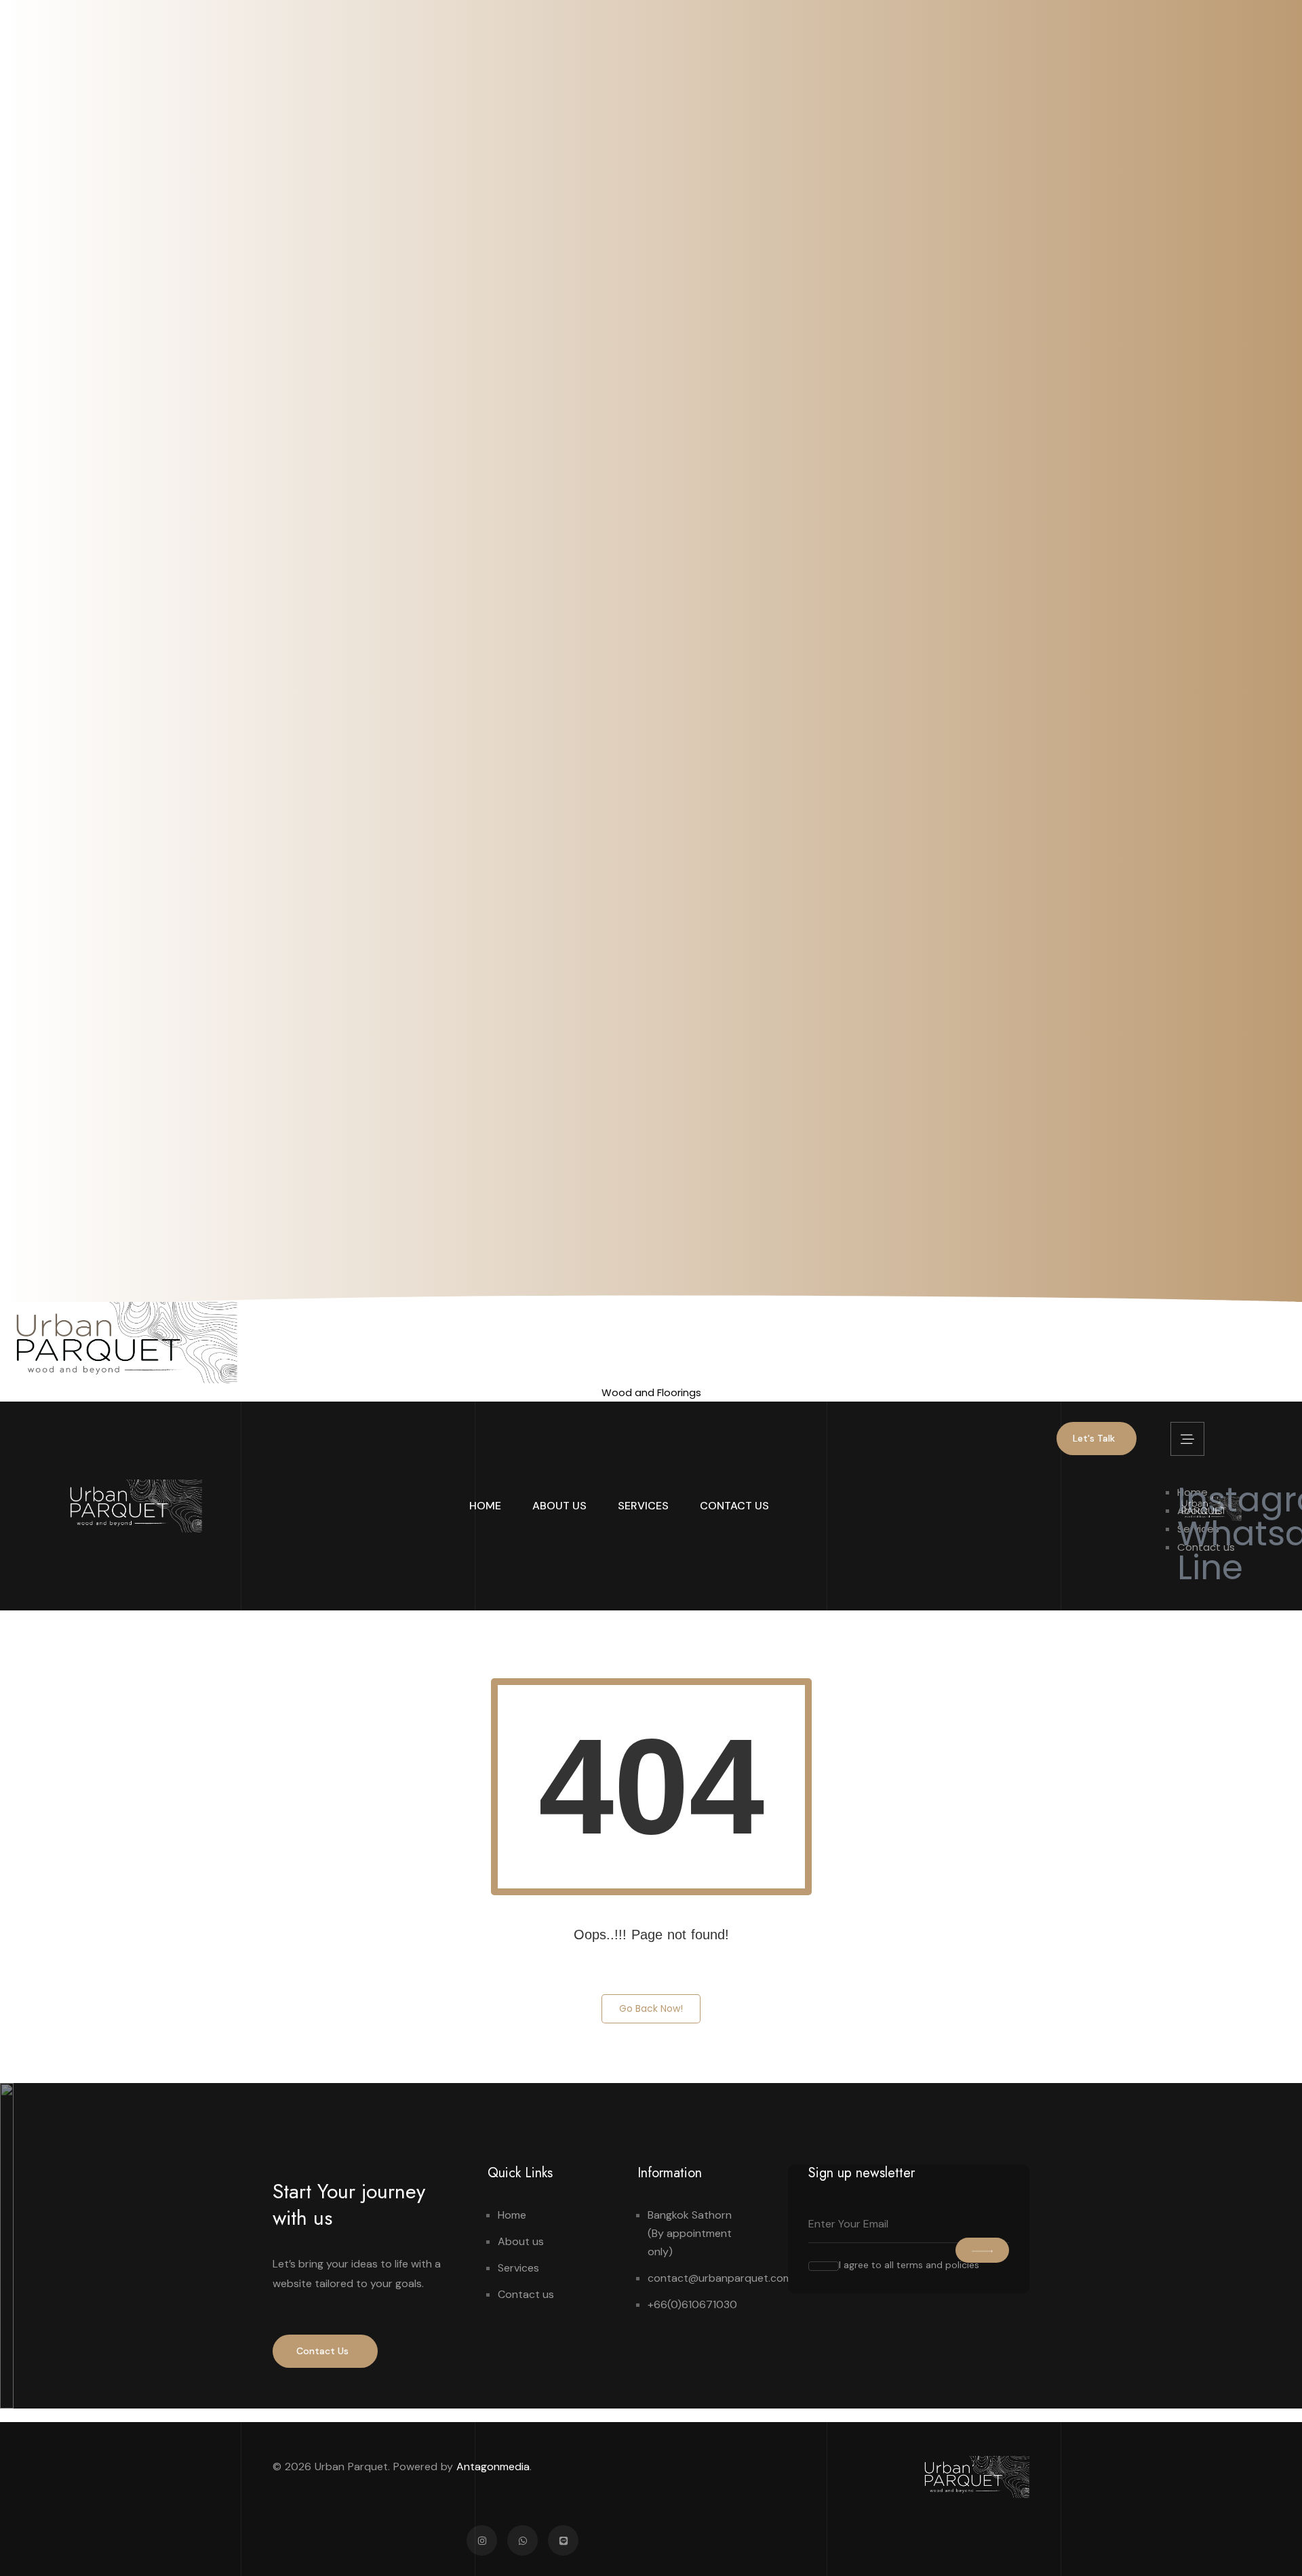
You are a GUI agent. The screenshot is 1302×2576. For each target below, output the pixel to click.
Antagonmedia (493, 2466)
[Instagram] (482, 2540)
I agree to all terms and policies (909, 2265)
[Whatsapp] (522, 2540)
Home (485, 1506)
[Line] (563, 2540)
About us (559, 1506)
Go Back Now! (651, 2008)
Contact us (734, 1506)
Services (643, 1506)
